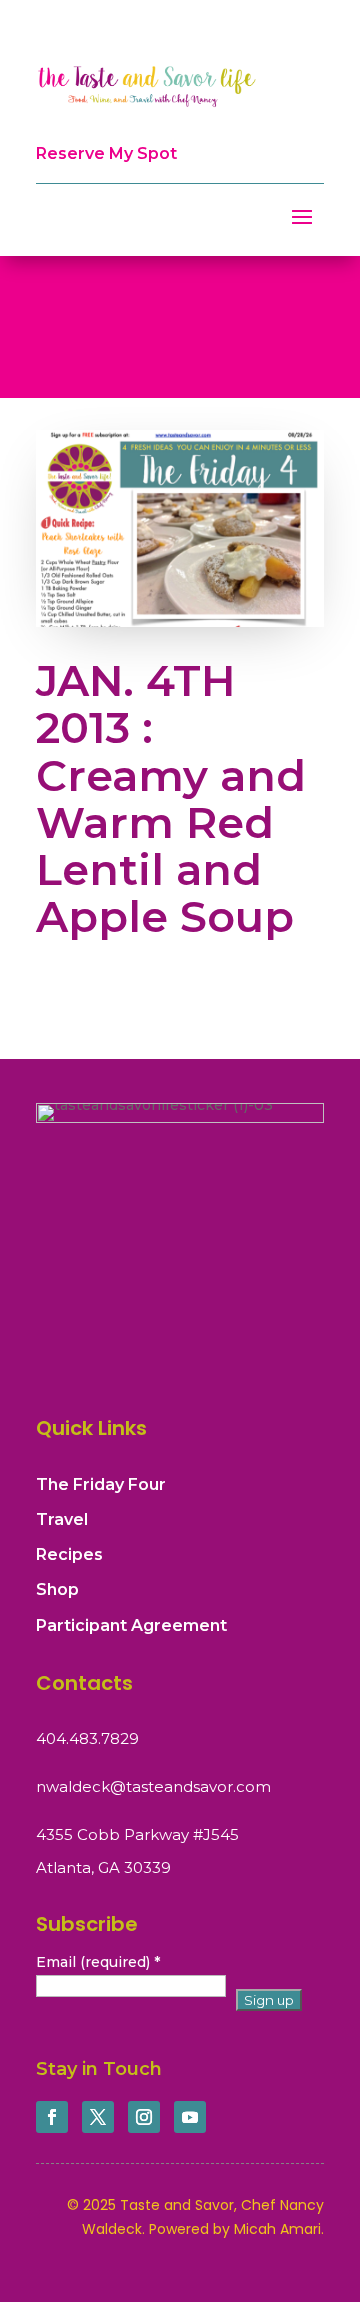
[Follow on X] (98, 2117)
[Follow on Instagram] (144, 2117)
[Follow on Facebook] (52, 2117)
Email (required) (98, 1962)
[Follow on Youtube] (190, 2117)
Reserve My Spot (106, 153)
